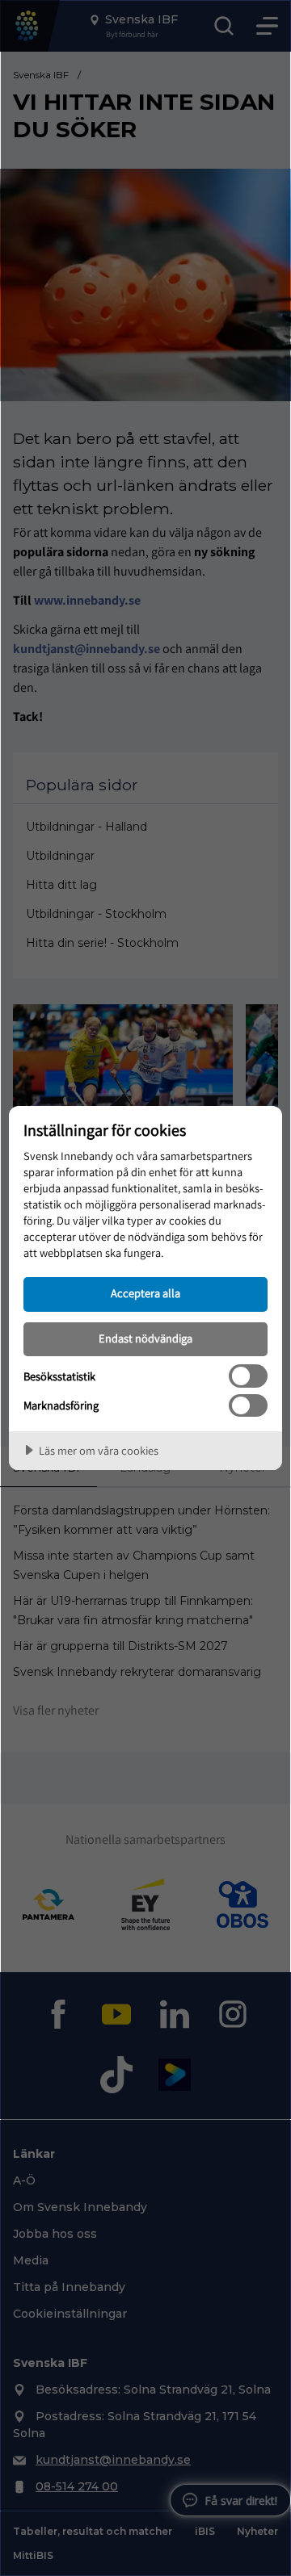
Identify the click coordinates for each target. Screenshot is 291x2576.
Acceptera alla (145, 1293)
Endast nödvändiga (145, 1338)
